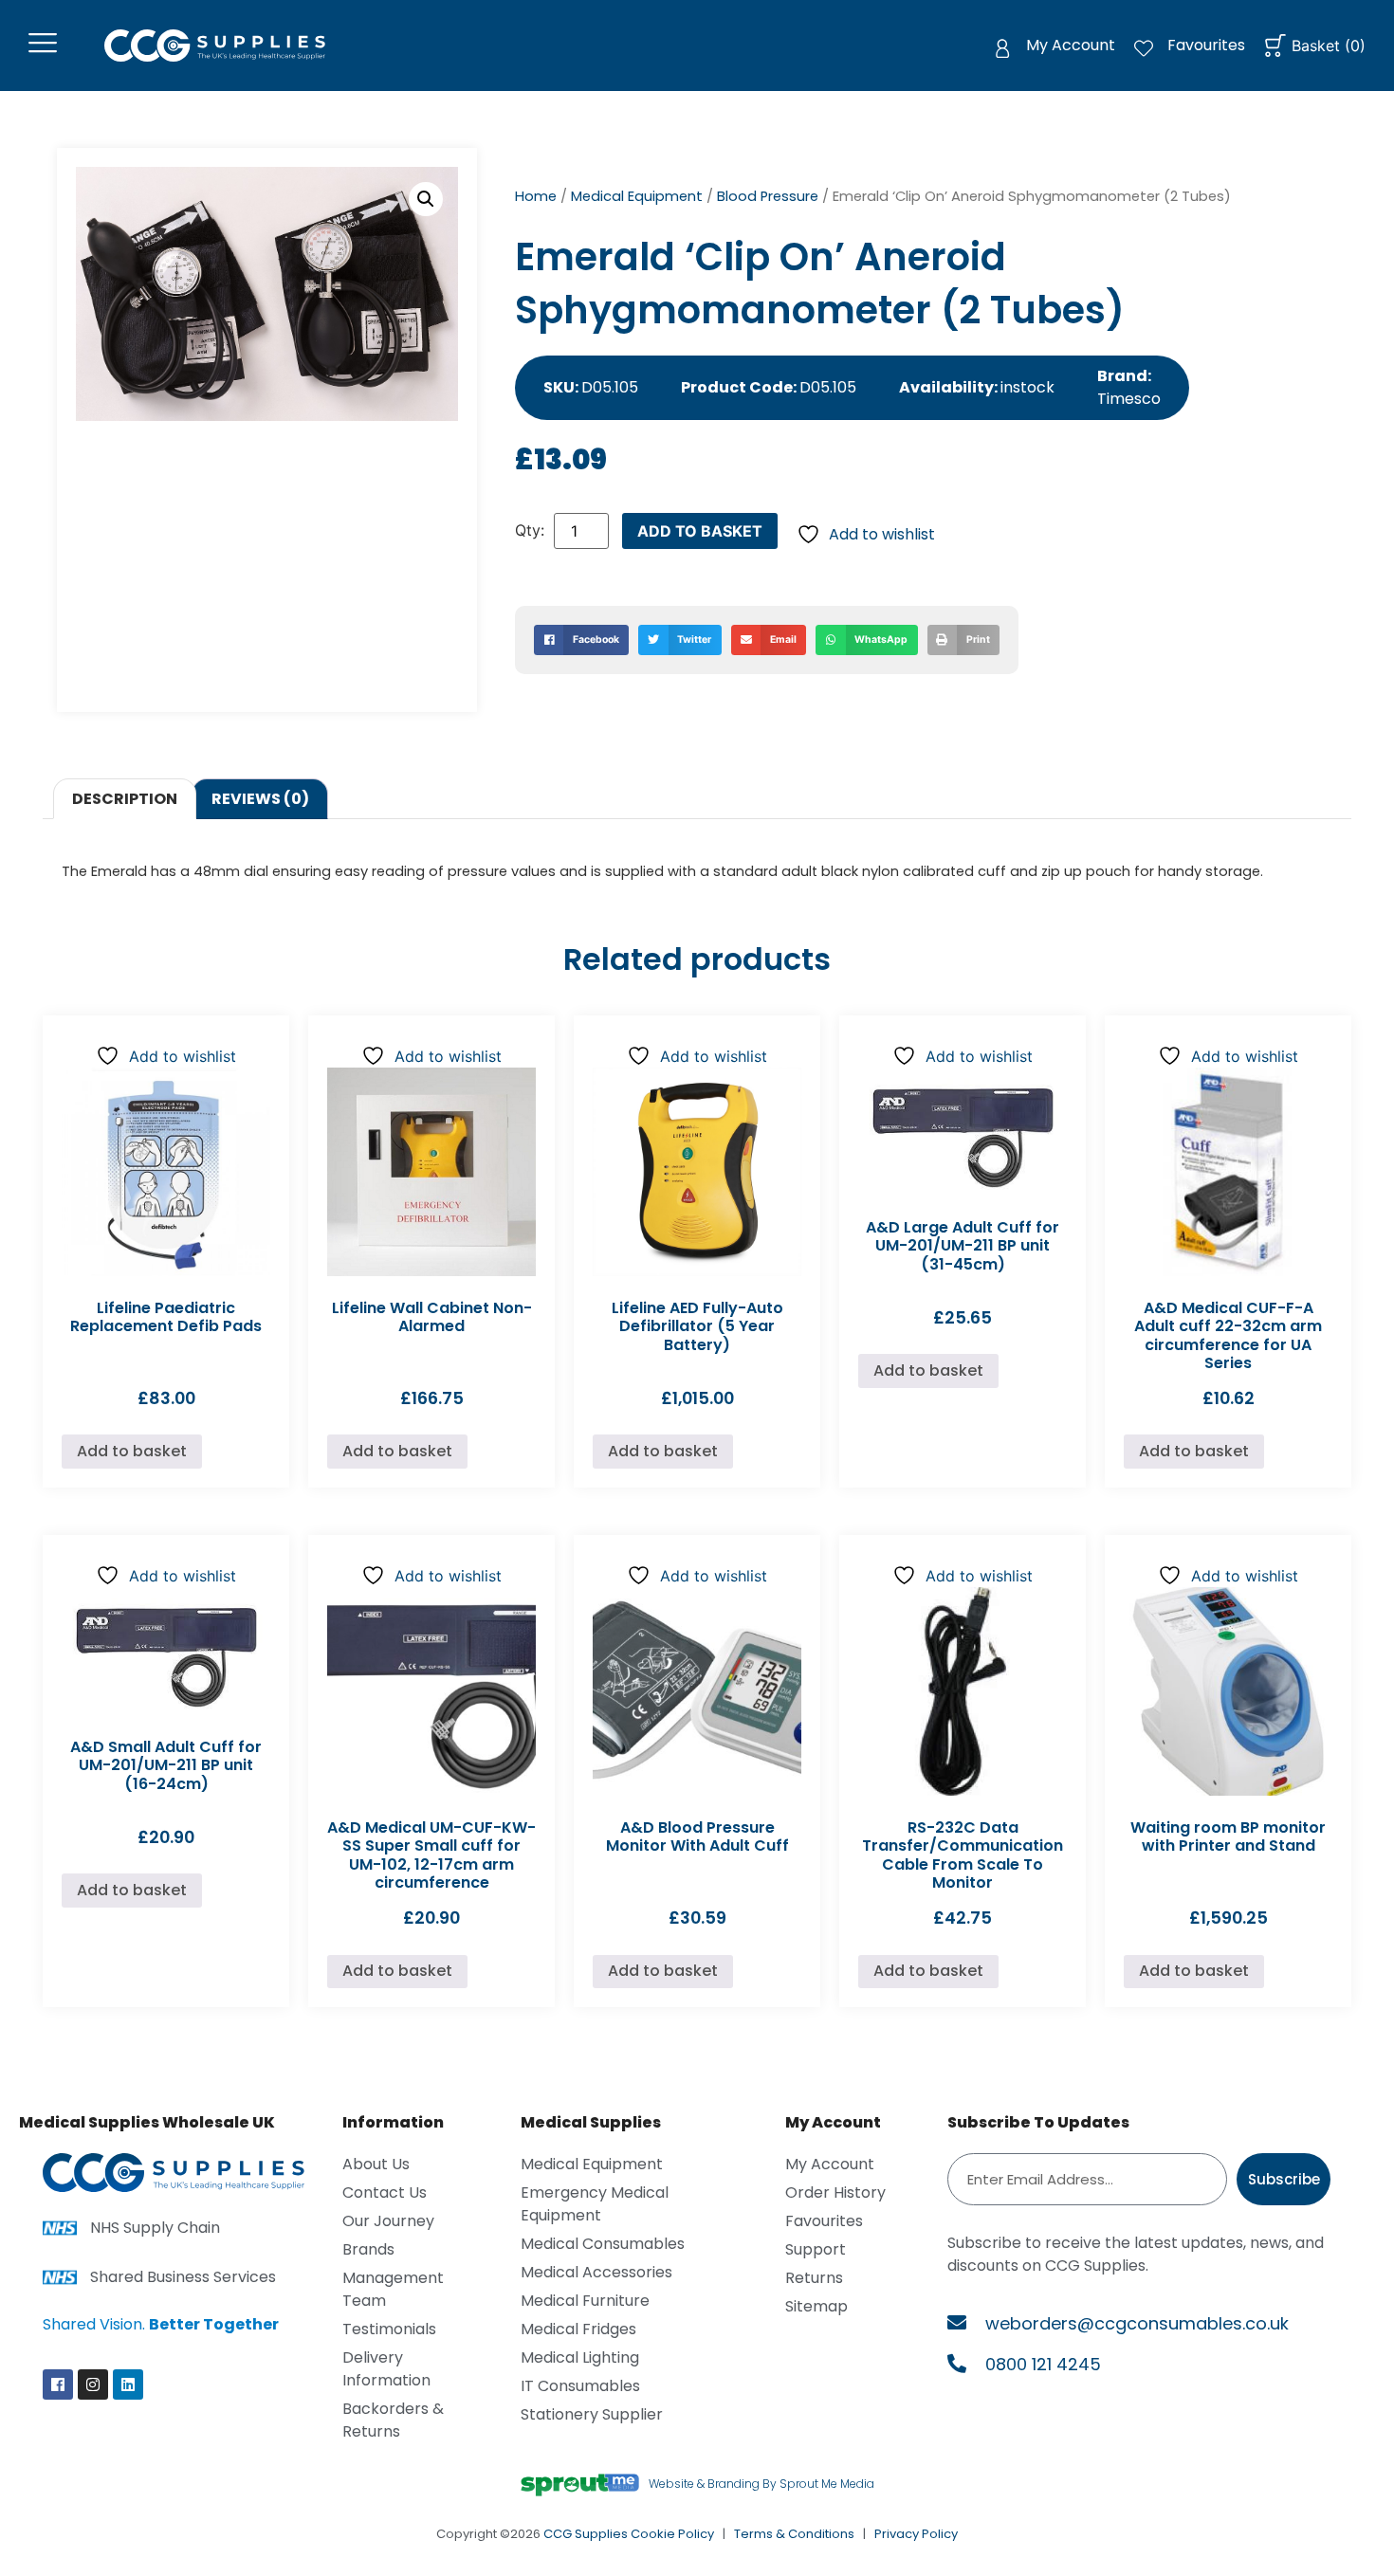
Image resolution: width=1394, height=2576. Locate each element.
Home (536, 196)
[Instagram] (93, 2384)
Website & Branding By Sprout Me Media (761, 2484)
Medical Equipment (637, 196)
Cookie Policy (672, 2534)
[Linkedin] (128, 2384)
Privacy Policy (916, 2534)
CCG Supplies (586, 2534)
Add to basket (700, 531)
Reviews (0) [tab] (260, 799)
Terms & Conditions (794, 2534)
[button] (426, 199)
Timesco (1129, 399)
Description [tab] (125, 799)
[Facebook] (58, 2384)
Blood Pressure (768, 196)
